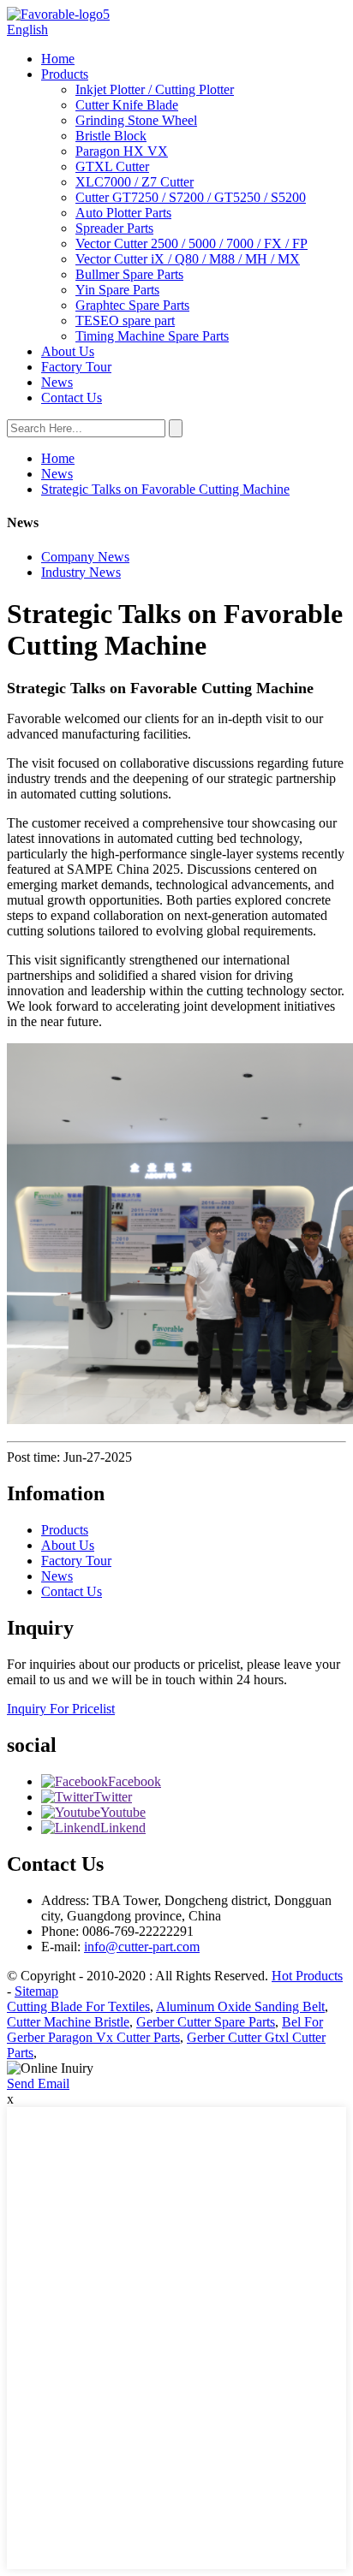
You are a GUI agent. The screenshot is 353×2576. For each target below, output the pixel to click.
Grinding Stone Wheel (136, 120)
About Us (68, 351)
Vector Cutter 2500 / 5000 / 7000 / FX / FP (191, 243)
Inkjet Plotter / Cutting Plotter (155, 89)
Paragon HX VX (122, 151)
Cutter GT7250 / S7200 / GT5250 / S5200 (191, 197)
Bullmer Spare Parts (129, 274)
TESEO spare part (125, 321)
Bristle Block (111, 136)
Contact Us (72, 398)
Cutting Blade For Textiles (78, 2006)
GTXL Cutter (112, 166)
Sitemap (36, 1991)
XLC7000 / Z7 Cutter (135, 182)
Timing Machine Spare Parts (152, 336)
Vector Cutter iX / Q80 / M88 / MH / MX (188, 259)
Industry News (81, 572)
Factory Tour (76, 367)
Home (58, 59)
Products (65, 74)
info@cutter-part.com (142, 1947)
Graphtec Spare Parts (132, 305)
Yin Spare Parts (117, 290)
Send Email (38, 2083)
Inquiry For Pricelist (61, 1709)
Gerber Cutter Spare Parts (206, 2022)
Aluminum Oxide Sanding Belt (240, 2006)
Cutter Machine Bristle (68, 2022)
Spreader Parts (114, 228)
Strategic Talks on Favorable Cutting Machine (165, 489)
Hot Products (307, 1976)
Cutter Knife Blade (127, 105)
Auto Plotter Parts (123, 213)
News (57, 382)
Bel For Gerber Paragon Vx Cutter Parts (165, 2030)
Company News (85, 557)
